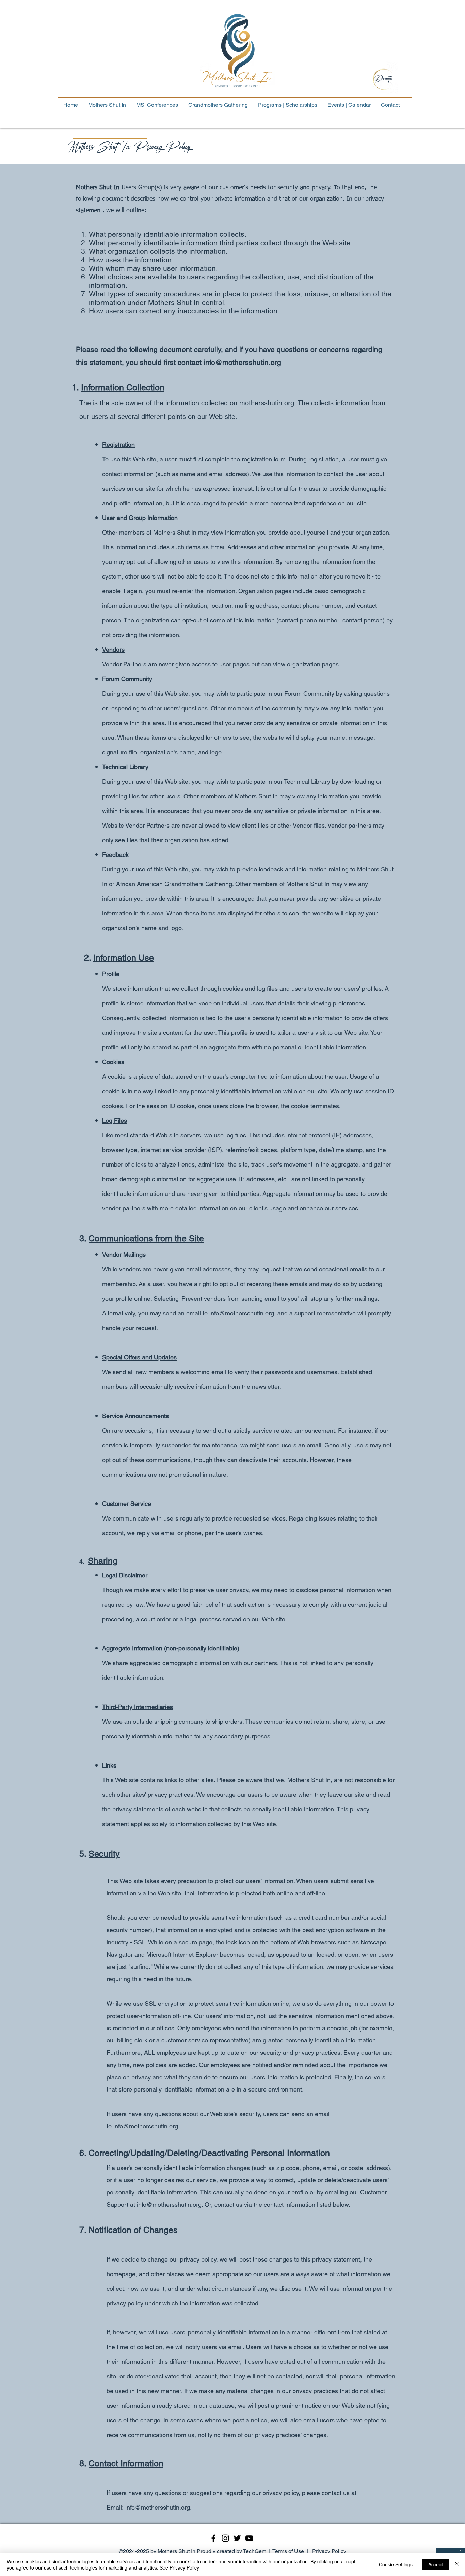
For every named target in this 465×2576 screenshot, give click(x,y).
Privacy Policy (329, 2551)
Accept (436, 2564)
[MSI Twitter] (237, 2538)
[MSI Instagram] (225, 2538)
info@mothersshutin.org (242, 362)
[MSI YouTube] (249, 2538)
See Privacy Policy (179, 2567)
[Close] (457, 2564)
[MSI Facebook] (213, 2538)
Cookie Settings (396, 2564)
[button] (107, 105)
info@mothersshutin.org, (243, 1313)
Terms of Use (288, 2551)
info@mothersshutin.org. (147, 2126)
